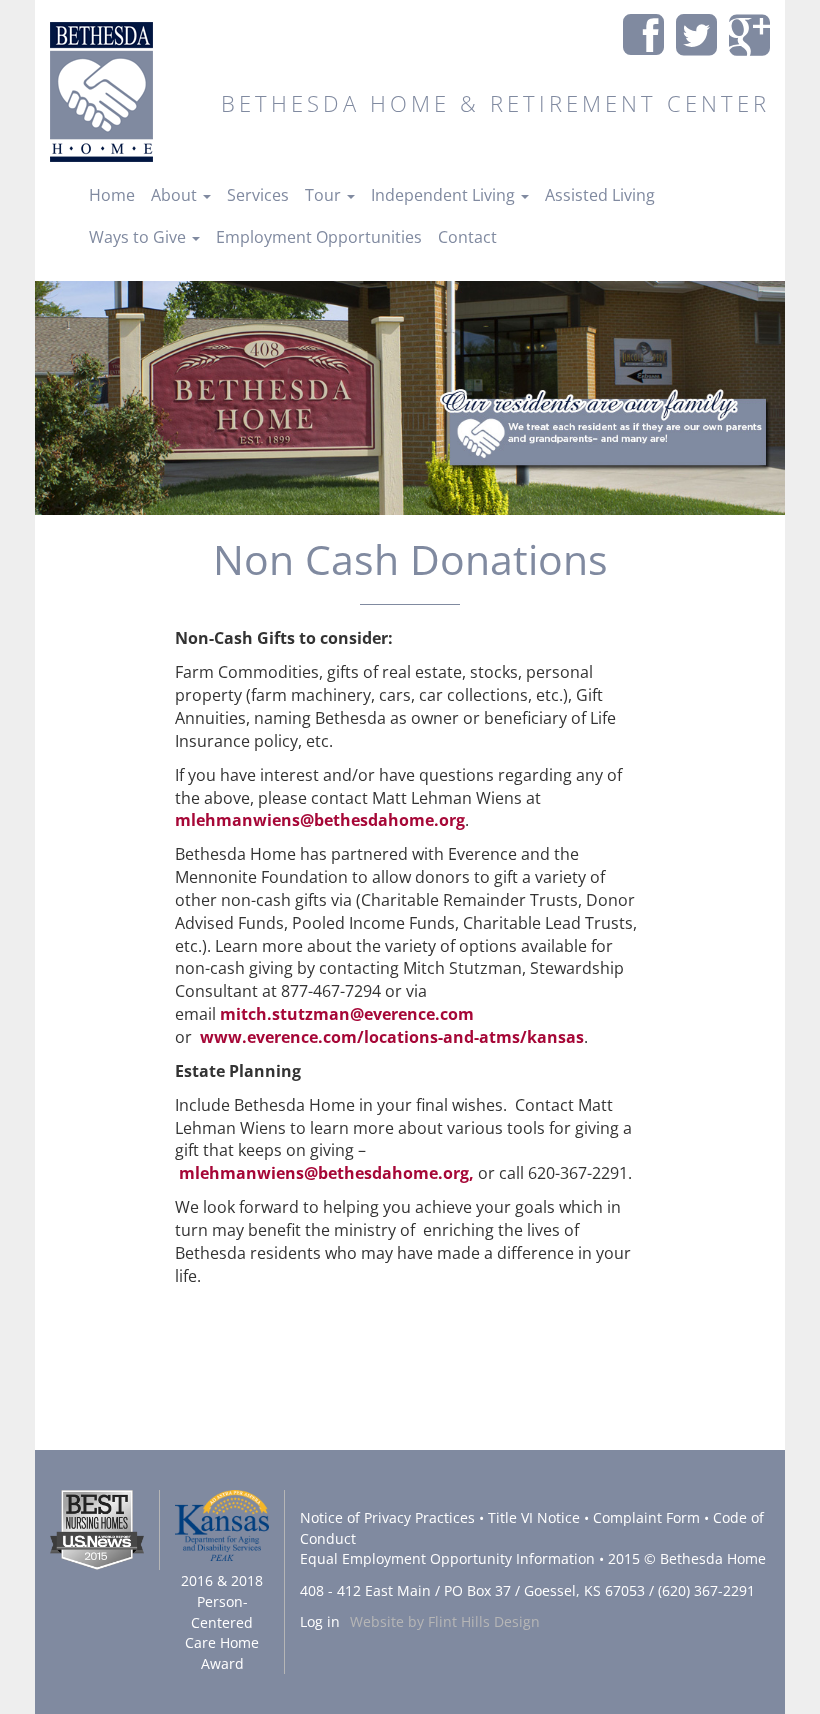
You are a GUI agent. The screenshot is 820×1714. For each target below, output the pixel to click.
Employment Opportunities (319, 237)
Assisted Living (600, 195)
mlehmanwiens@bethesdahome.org (320, 820)
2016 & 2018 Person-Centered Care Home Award (222, 1621)
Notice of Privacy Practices (387, 1517)
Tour (325, 195)
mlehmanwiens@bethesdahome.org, (326, 1173)
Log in (320, 1621)
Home (112, 195)
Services (258, 195)
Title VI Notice (534, 1517)
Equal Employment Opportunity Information (447, 1558)
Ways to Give (139, 237)
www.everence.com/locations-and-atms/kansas (392, 1037)
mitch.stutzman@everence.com (347, 1014)
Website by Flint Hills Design (445, 1621)
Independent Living (445, 195)
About (176, 195)
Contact (467, 237)
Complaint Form (646, 1517)
